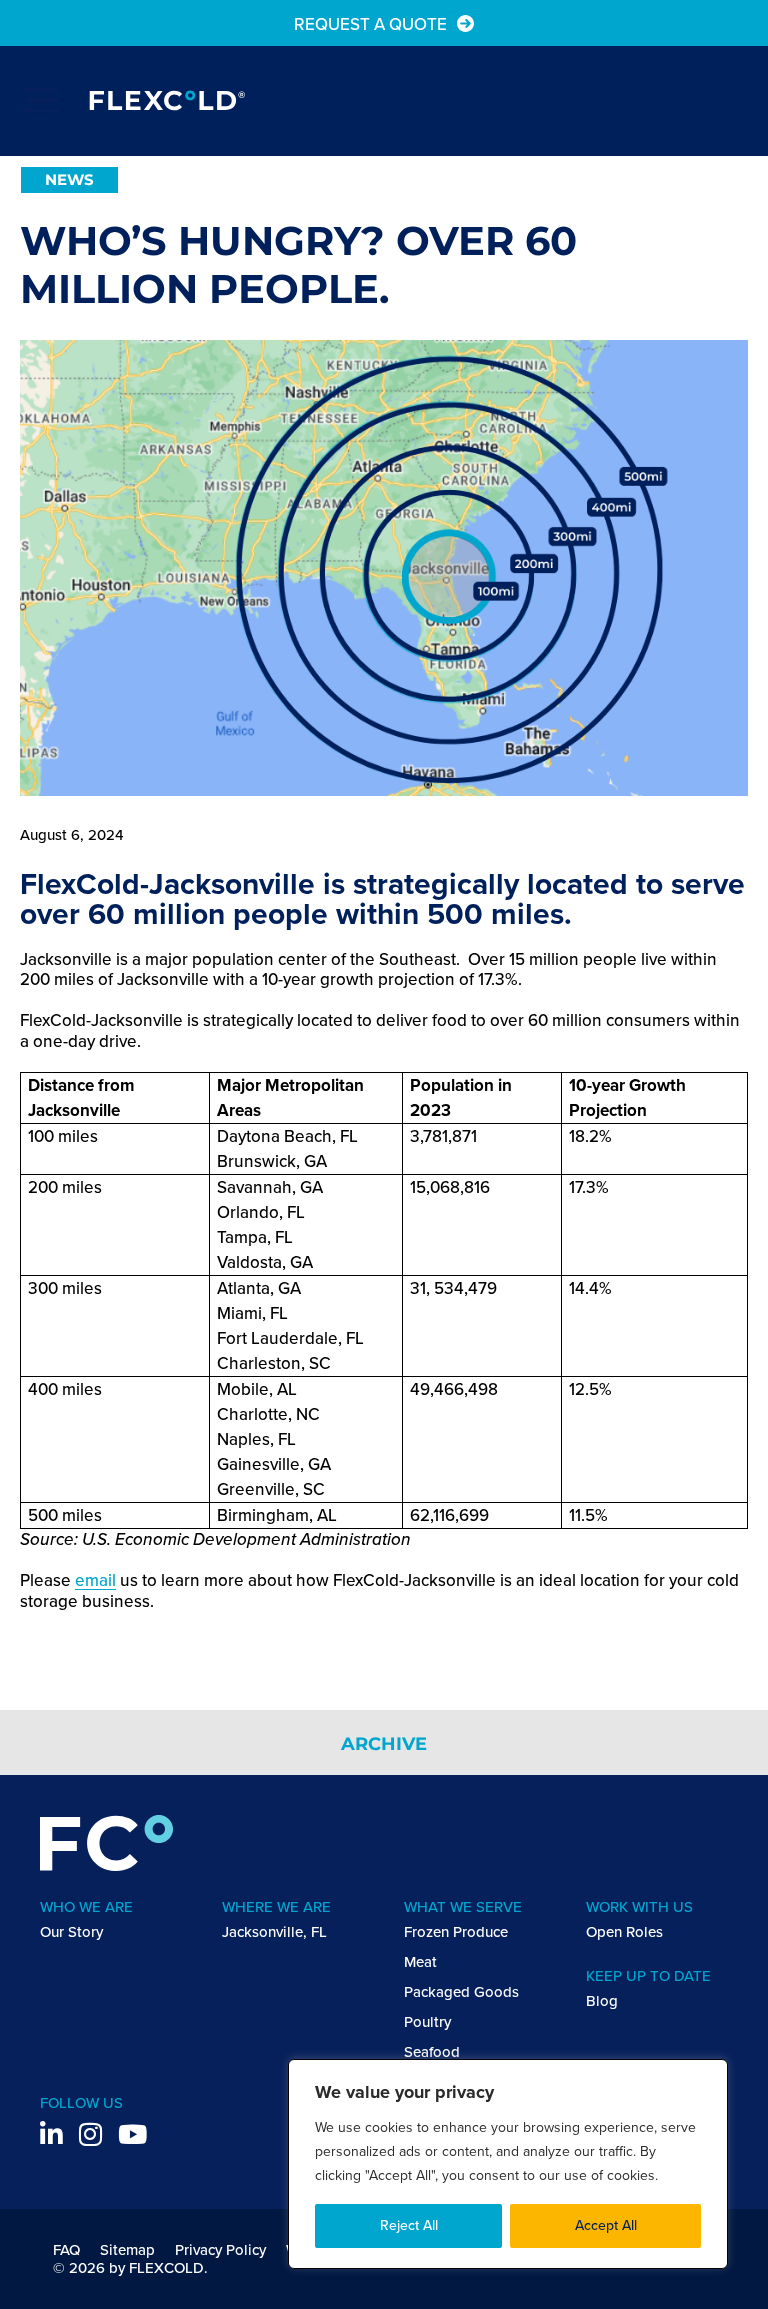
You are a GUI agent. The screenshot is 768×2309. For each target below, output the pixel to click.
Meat (420, 1962)
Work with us (639, 1907)
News (69, 179)
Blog (602, 2001)
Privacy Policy (220, 2250)
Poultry (427, 2022)
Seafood (432, 2052)
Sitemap (127, 2250)
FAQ (66, 2250)
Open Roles (624, 1932)
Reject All (409, 2225)
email (95, 1580)
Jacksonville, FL (274, 1932)
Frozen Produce (456, 1932)
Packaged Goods (461, 1992)
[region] (508, 2164)
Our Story (71, 1932)
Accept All (606, 2225)
